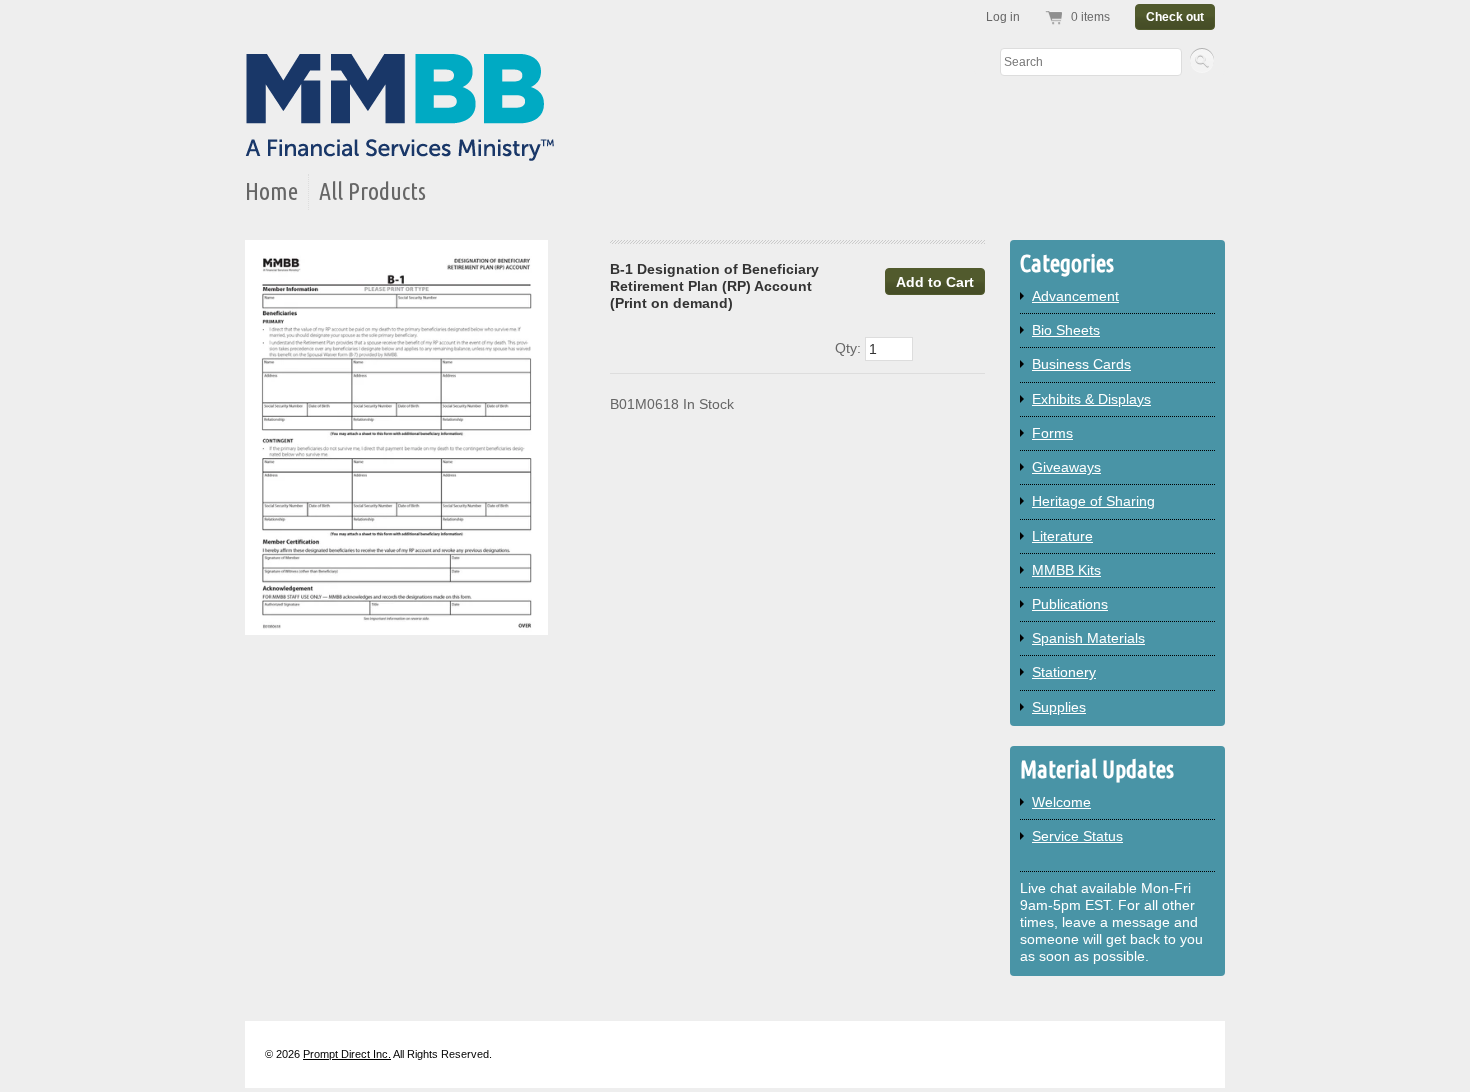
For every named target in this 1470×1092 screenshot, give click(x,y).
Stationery (1064, 672)
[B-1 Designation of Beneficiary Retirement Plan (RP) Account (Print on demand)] (396, 437)
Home (271, 191)
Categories (1067, 263)
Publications (1070, 604)
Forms (1052, 433)
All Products (372, 191)
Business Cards (1081, 364)
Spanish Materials (1088, 638)
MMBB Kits (1066, 570)
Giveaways (1066, 467)
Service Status (1077, 836)
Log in (1003, 17)
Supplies (1059, 707)
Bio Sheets (1066, 330)
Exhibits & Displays (1091, 399)
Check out (1175, 17)
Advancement (1075, 296)
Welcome (1061, 802)
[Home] (399, 147)
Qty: (850, 348)
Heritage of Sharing (1093, 501)
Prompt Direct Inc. (347, 1054)
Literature (1062, 536)
